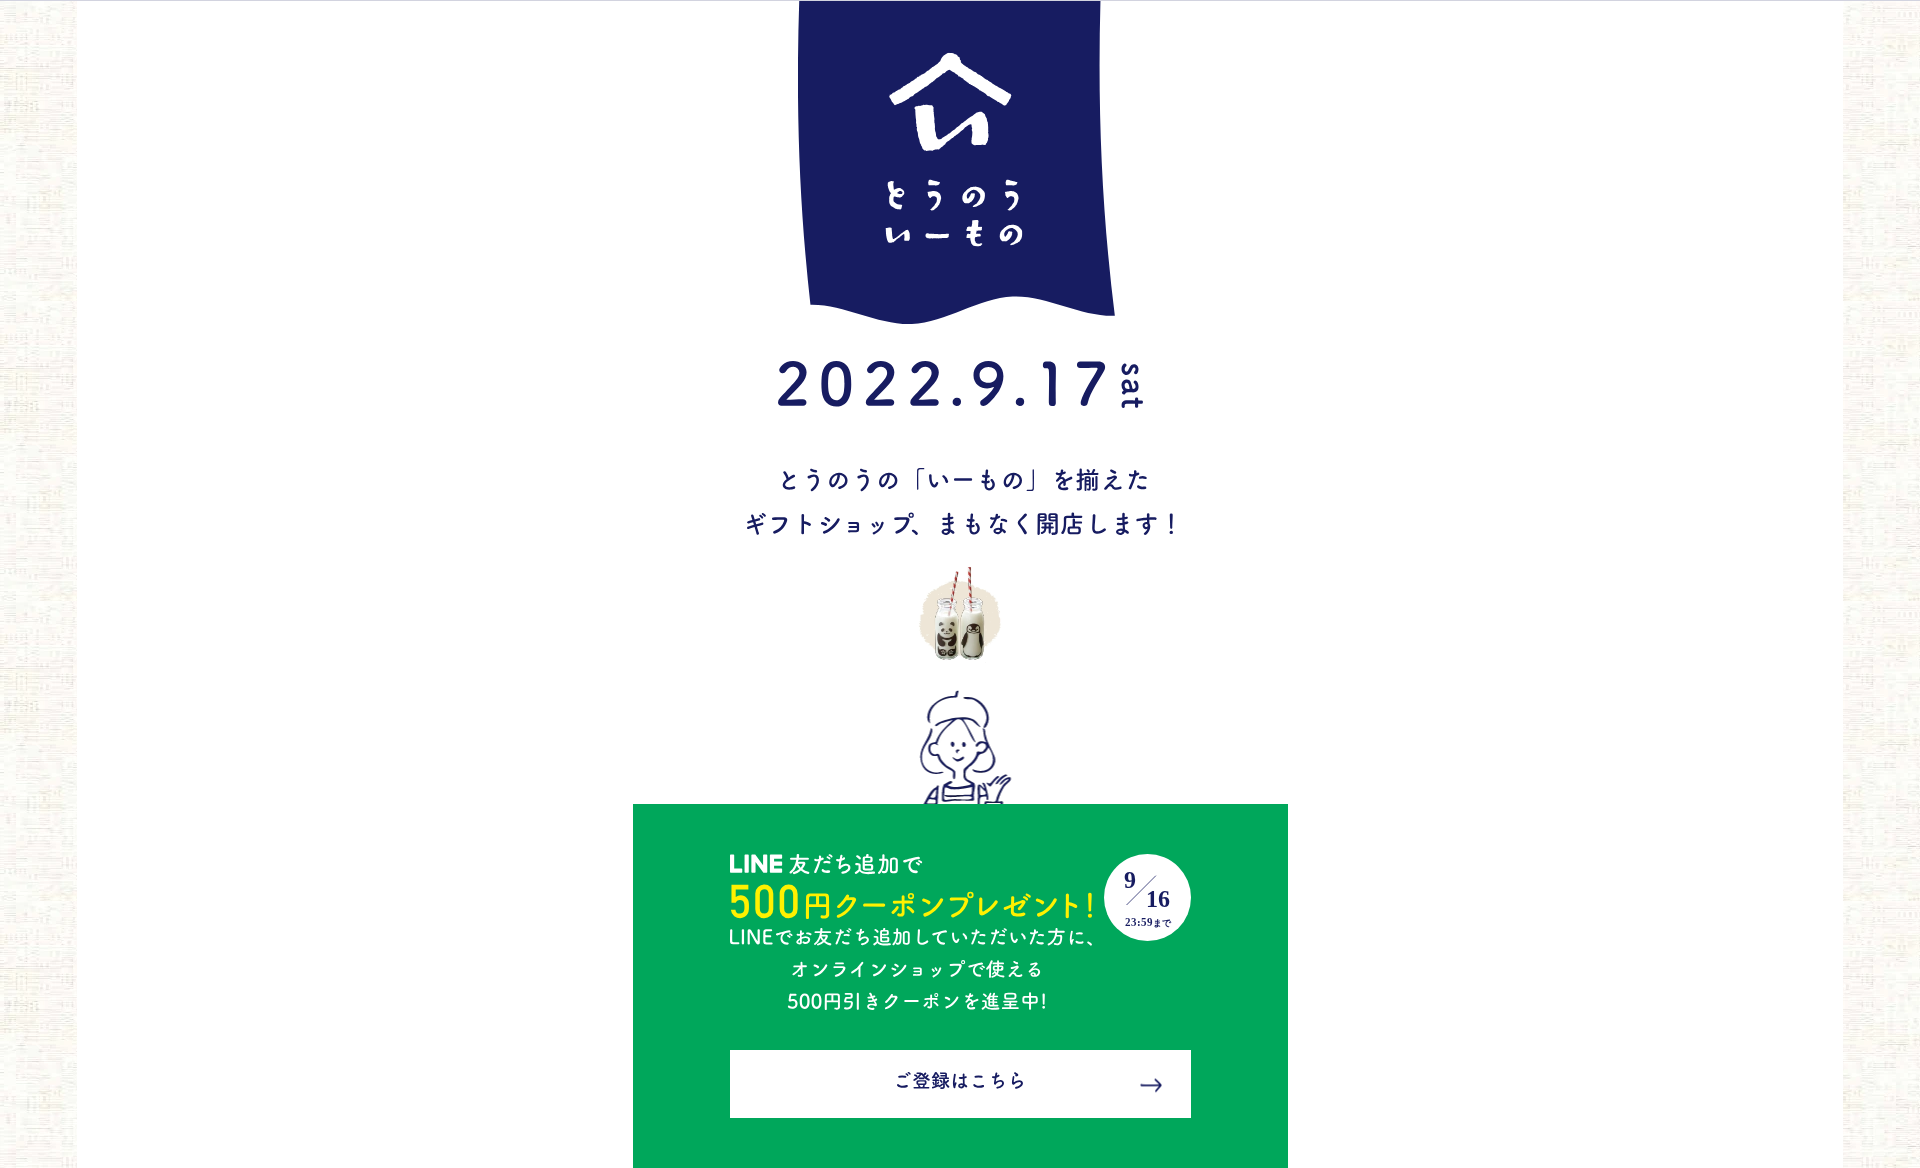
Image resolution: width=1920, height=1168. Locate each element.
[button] (945, 120)
